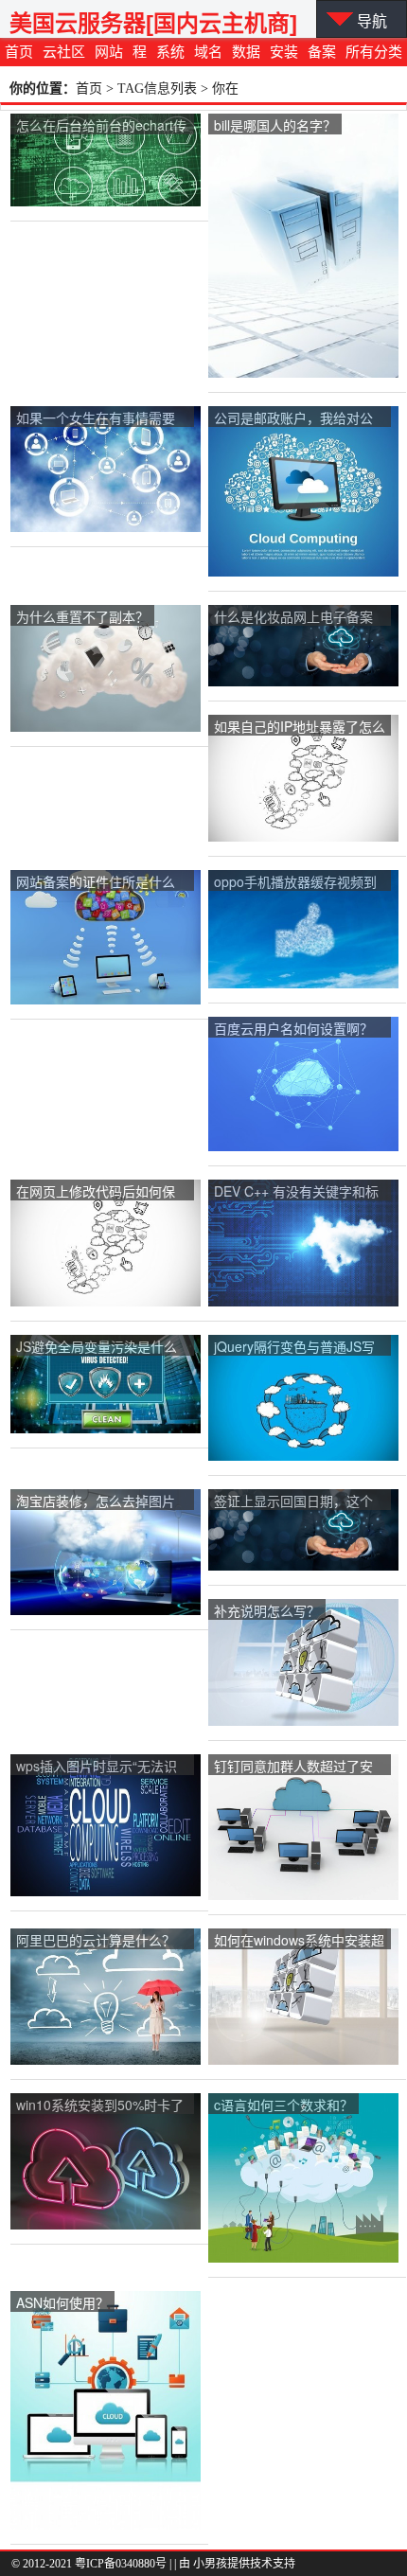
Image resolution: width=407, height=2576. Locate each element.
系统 (170, 52)
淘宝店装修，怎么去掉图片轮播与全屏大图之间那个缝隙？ (96, 1502)
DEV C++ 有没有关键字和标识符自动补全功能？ (296, 1192)
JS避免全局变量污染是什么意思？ (97, 1348)
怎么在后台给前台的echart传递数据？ (101, 126)
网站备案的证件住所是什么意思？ (96, 883)
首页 (19, 52)
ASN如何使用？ (62, 2302)
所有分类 (374, 52)
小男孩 (210, 2564)
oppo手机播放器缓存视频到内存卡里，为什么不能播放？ (295, 883)
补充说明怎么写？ (267, 1610)
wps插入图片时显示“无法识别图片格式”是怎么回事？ (97, 1767)
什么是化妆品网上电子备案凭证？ (293, 618)
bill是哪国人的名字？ (275, 125)
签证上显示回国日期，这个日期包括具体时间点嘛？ (293, 1502)
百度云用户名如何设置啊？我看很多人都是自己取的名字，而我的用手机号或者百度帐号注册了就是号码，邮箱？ (293, 1030)
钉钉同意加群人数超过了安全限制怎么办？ (293, 1767)
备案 (322, 52)
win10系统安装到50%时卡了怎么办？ (100, 2106)
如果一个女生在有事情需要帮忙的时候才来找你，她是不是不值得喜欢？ (96, 419)
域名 (208, 52)
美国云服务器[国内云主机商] (153, 23)
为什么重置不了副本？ (82, 616)
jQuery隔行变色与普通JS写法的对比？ (294, 1348)
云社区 (64, 52)
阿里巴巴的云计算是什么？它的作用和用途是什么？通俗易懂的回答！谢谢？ (96, 1941)
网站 (109, 52)
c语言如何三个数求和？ (283, 2105)
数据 (246, 52)
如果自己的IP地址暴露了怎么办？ (300, 728)
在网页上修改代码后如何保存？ (96, 1192)
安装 (284, 52)
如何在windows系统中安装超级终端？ (299, 1941)
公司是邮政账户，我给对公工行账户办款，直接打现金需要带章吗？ (293, 419)
